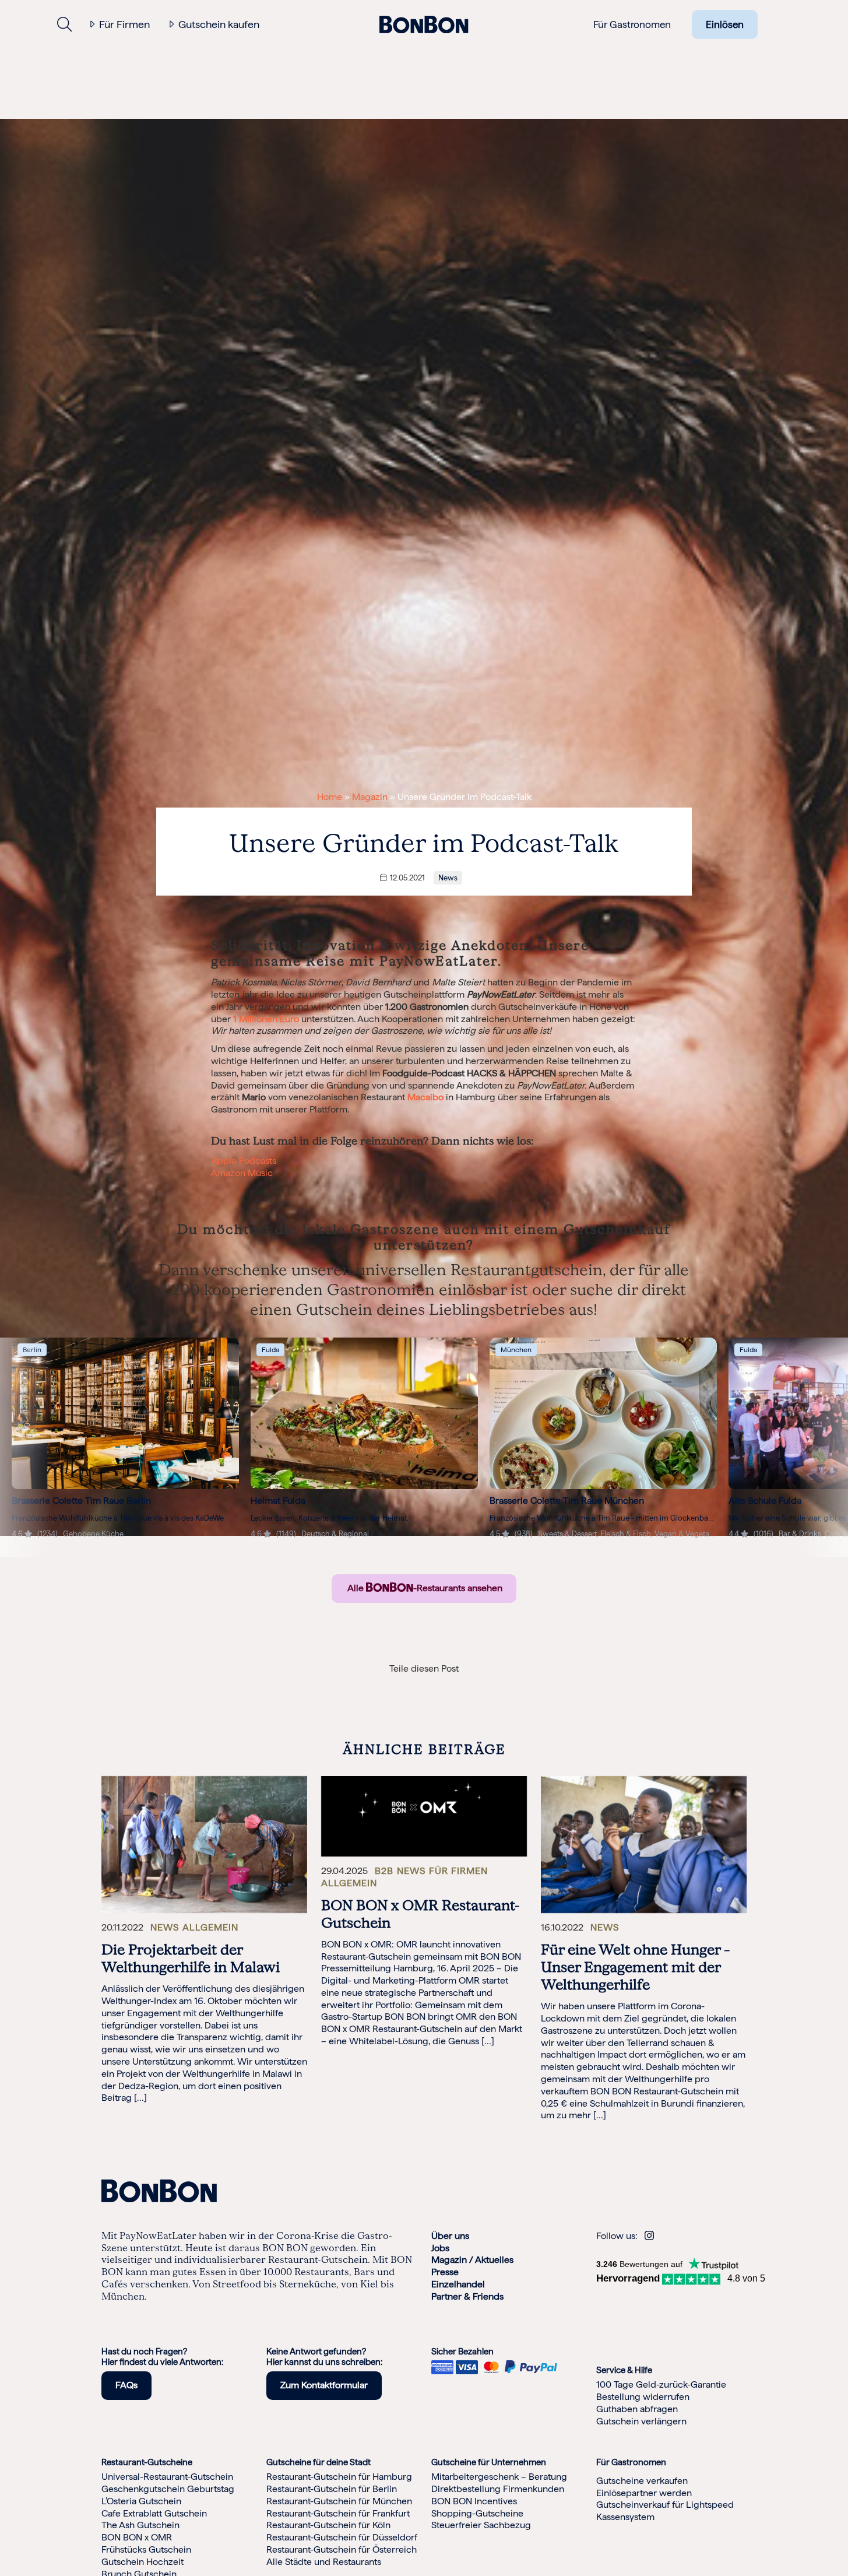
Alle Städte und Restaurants (324, 2562)
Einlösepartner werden (644, 2493)
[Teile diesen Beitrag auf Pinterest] (469, 1687)
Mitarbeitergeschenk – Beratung (499, 2477)
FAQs (126, 2385)
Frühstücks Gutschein (146, 2549)
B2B (384, 1871)
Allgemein (210, 1927)
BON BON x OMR (137, 2537)
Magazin (370, 797)
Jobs (440, 2248)
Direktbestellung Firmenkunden (498, 2489)
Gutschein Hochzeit (142, 2562)
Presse (445, 2272)
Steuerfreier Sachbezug (481, 2526)
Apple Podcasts (244, 1161)
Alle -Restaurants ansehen (424, 1588)
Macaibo (425, 1097)
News (448, 878)
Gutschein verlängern (641, 2421)
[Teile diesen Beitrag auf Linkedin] (401, 1687)
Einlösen (725, 24)
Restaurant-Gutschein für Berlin (332, 2489)
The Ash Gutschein (140, 2526)
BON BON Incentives (474, 2501)
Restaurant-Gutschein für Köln (328, 2526)
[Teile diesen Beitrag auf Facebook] (379, 1687)
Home (330, 797)
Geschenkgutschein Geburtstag (168, 2489)
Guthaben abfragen (637, 2409)
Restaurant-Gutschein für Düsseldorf (342, 2537)
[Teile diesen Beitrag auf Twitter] (424, 1687)
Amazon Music (242, 1173)
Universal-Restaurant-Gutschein (167, 2477)
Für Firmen (124, 24)
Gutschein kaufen (219, 24)
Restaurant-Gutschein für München (339, 2501)
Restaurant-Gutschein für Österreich (342, 2549)
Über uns (450, 2236)
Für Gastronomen (632, 24)
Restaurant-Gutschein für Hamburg (339, 2477)
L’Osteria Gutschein (141, 2501)
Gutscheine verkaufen (642, 2481)
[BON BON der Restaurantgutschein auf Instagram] (649, 2236)
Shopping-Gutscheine (477, 2513)
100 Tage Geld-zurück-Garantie (661, 2385)
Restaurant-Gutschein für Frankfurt (338, 2513)
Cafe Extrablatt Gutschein (154, 2513)
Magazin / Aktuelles (472, 2260)
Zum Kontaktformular (324, 2385)
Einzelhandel (458, 2284)
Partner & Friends (467, 2296)
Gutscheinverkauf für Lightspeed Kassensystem (665, 2511)
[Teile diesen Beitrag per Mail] (447, 1687)
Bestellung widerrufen (643, 2397)
